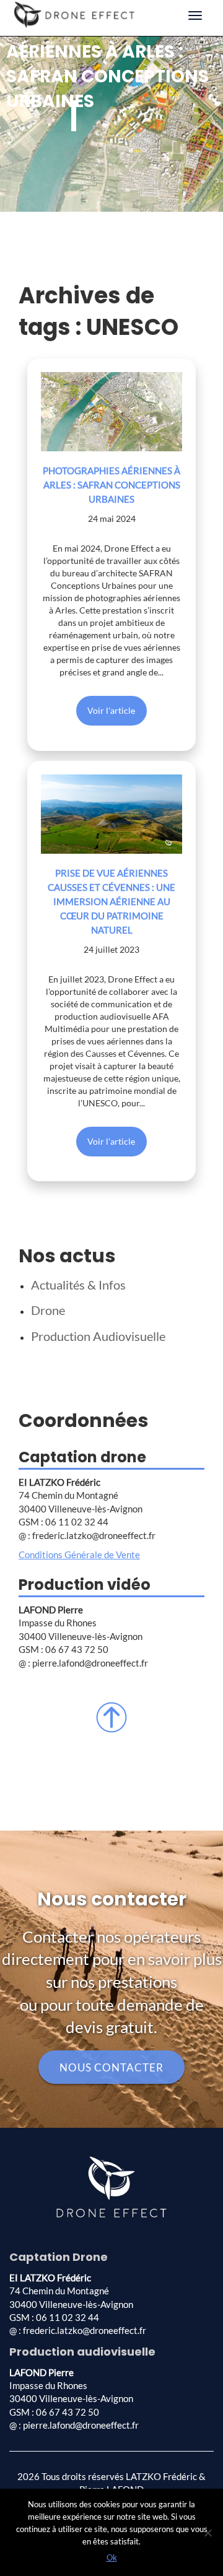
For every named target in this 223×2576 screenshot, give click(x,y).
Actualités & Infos (78, 1285)
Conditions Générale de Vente (79, 1555)
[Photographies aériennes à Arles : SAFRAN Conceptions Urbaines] (111, 412)
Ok (112, 2557)
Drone (48, 1310)
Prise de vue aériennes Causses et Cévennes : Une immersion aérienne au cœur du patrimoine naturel (111, 901)
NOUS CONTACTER (111, 2067)
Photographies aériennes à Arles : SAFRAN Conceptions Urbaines (111, 485)
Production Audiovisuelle (98, 1336)
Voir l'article (111, 710)
